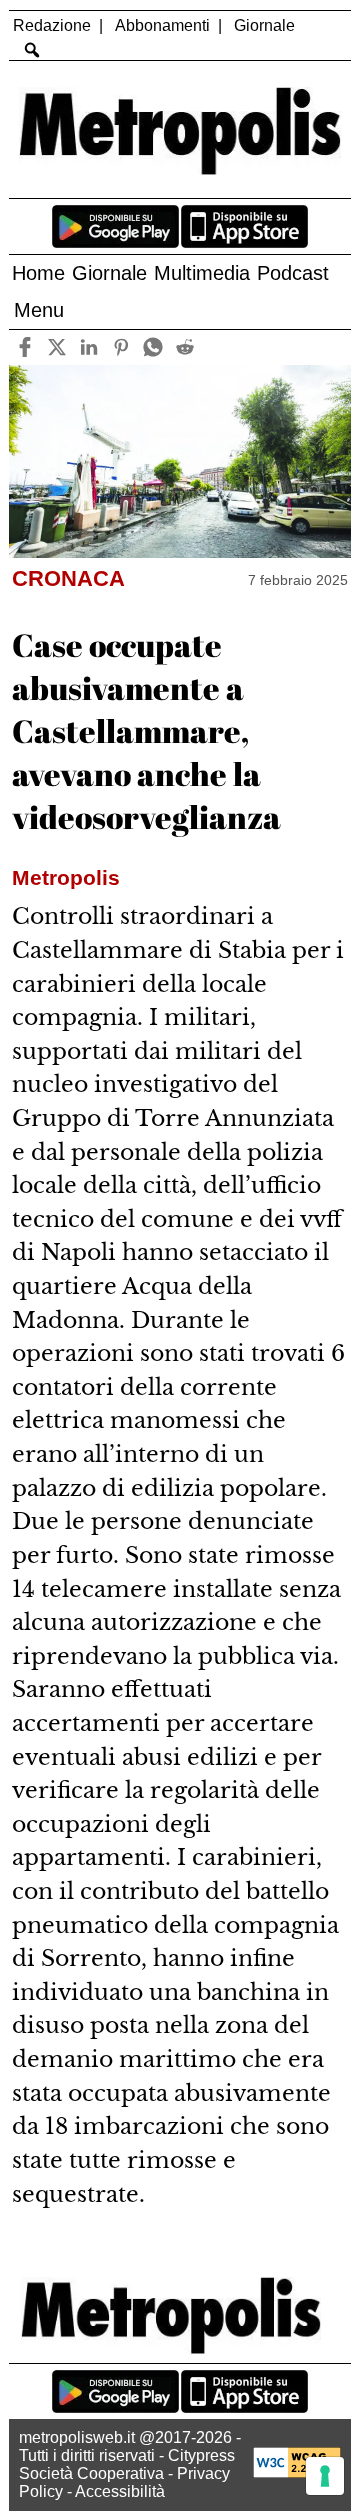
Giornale (264, 25)
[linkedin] (89, 347)
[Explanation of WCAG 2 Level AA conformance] (297, 2472)
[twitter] (57, 347)
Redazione (52, 25)
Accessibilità (120, 2491)
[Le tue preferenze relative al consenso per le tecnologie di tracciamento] (325, 2476)
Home (38, 273)
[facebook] (25, 347)
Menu (39, 310)
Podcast (293, 273)
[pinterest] (121, 347)
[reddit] (185, 347)
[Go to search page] (31, 50)
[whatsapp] (153, 347)
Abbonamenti (162, 25)
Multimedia (202, 273)
